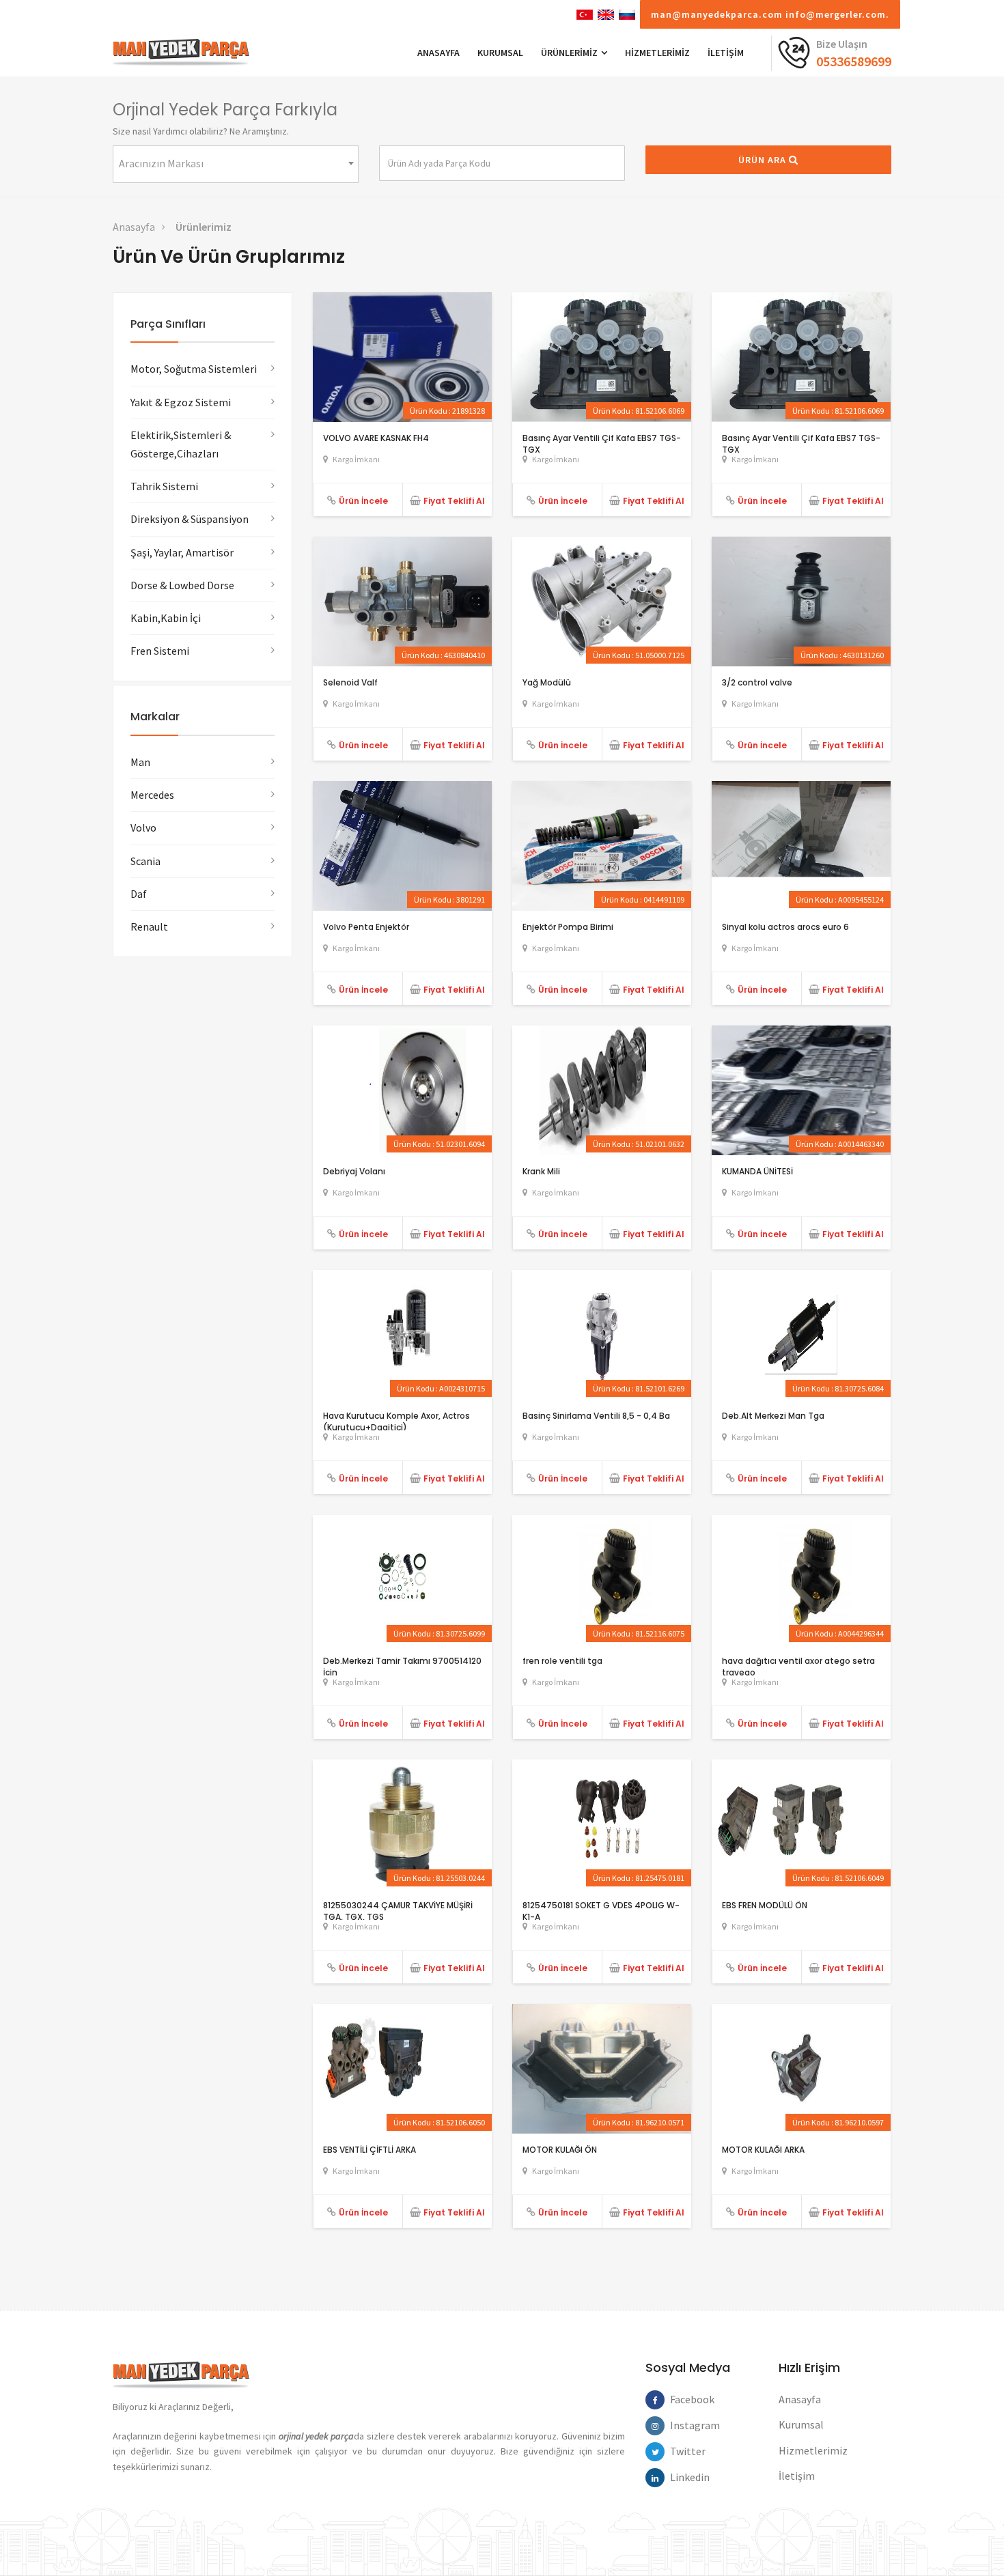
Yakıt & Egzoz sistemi (181, 402)
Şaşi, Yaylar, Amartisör (182, 552)
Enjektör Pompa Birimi (568, 927)
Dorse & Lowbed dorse (182, 585)
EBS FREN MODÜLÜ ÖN (765, 1905)
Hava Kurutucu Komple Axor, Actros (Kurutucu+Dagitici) (396, 1421)
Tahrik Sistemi (164, 486)
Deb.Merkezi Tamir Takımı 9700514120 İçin (402, 1667)
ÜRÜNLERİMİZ (570, 53)
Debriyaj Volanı (354, 1171)
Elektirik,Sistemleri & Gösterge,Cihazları (181, 444)
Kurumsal (500, 53)
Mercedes (152, 795)
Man (140, 762)
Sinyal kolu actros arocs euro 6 (785, 927)
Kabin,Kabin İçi (166, 618)
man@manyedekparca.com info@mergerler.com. (770, 14)
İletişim (797, 2476)
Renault (149, 926)
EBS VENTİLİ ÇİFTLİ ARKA (369, 2150)
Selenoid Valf (350, 682)
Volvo (143, 827)
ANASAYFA (438, 53)
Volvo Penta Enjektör (366, 927)
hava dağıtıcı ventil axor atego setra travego (798, 1667)
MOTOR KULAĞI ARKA (763, 2150)
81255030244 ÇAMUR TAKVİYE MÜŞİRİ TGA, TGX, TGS (398, 1911)
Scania (145, 861)
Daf (139, 894)
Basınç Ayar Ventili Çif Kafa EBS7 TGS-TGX (602, 444)
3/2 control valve (757, 682)
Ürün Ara (764, 160)
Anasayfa (134, 227)
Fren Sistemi (160, 651)
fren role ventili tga (562, 1661)
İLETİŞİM (726, 53)
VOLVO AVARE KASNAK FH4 (376, 438)
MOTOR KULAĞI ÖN (560, 2150)
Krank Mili (541, 1171)
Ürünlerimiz (204, 227)
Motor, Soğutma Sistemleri (194, 369)
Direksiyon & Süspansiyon (190, 519)
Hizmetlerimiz (657, 53)
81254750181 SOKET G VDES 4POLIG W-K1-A (601, 1911)
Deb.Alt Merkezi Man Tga (773, 1416)
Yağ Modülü (547, 682)
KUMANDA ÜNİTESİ (757, 1171)
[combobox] (236, 164)
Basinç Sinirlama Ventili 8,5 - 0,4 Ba (596, 1416)
